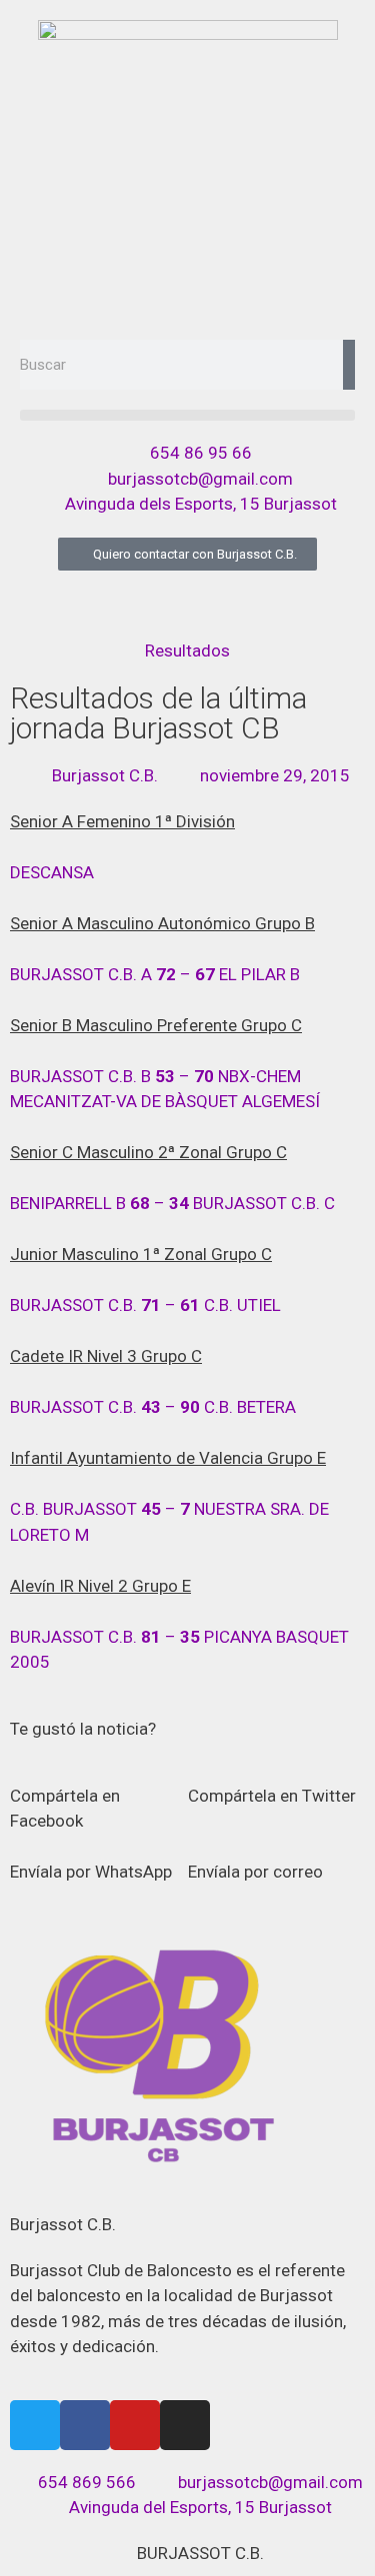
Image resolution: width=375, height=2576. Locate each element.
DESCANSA (52, 872)
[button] (187, 415)
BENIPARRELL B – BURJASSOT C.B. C (172, 1203)
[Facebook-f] (85, 2425)
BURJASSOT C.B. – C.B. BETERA (153, 1407)
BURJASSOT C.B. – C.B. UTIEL (145, 1305)
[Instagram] (185, 2425)
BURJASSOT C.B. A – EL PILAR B (155, 974)
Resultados (187, 650)
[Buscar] (349, 365)
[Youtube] (135, 2425)
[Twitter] (35, 2425)
